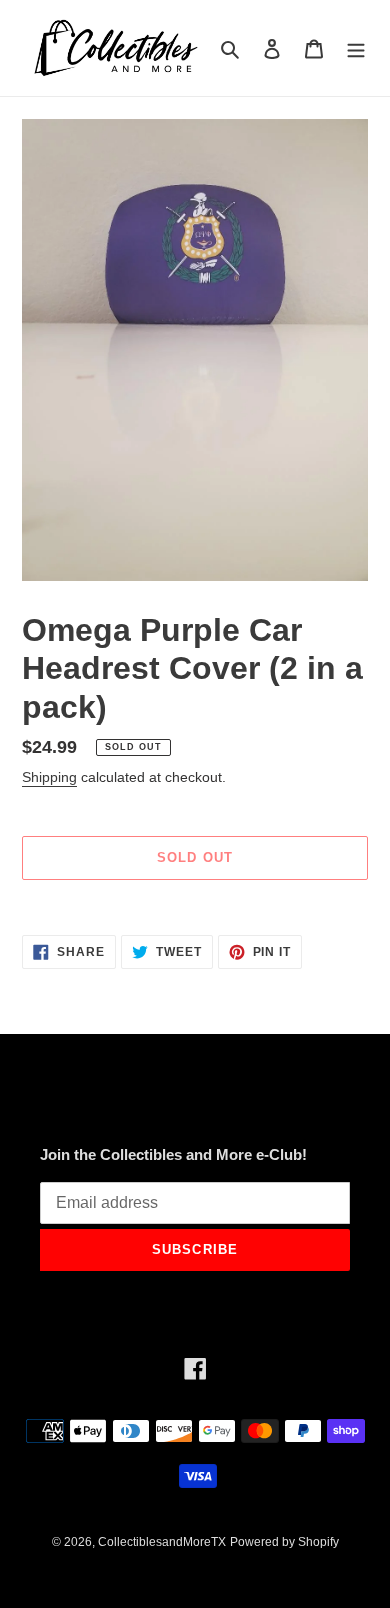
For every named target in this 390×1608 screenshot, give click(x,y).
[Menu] (356, 48)
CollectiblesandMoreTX (162, 1542)
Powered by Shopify (284, 1542)
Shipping (49, 777)
